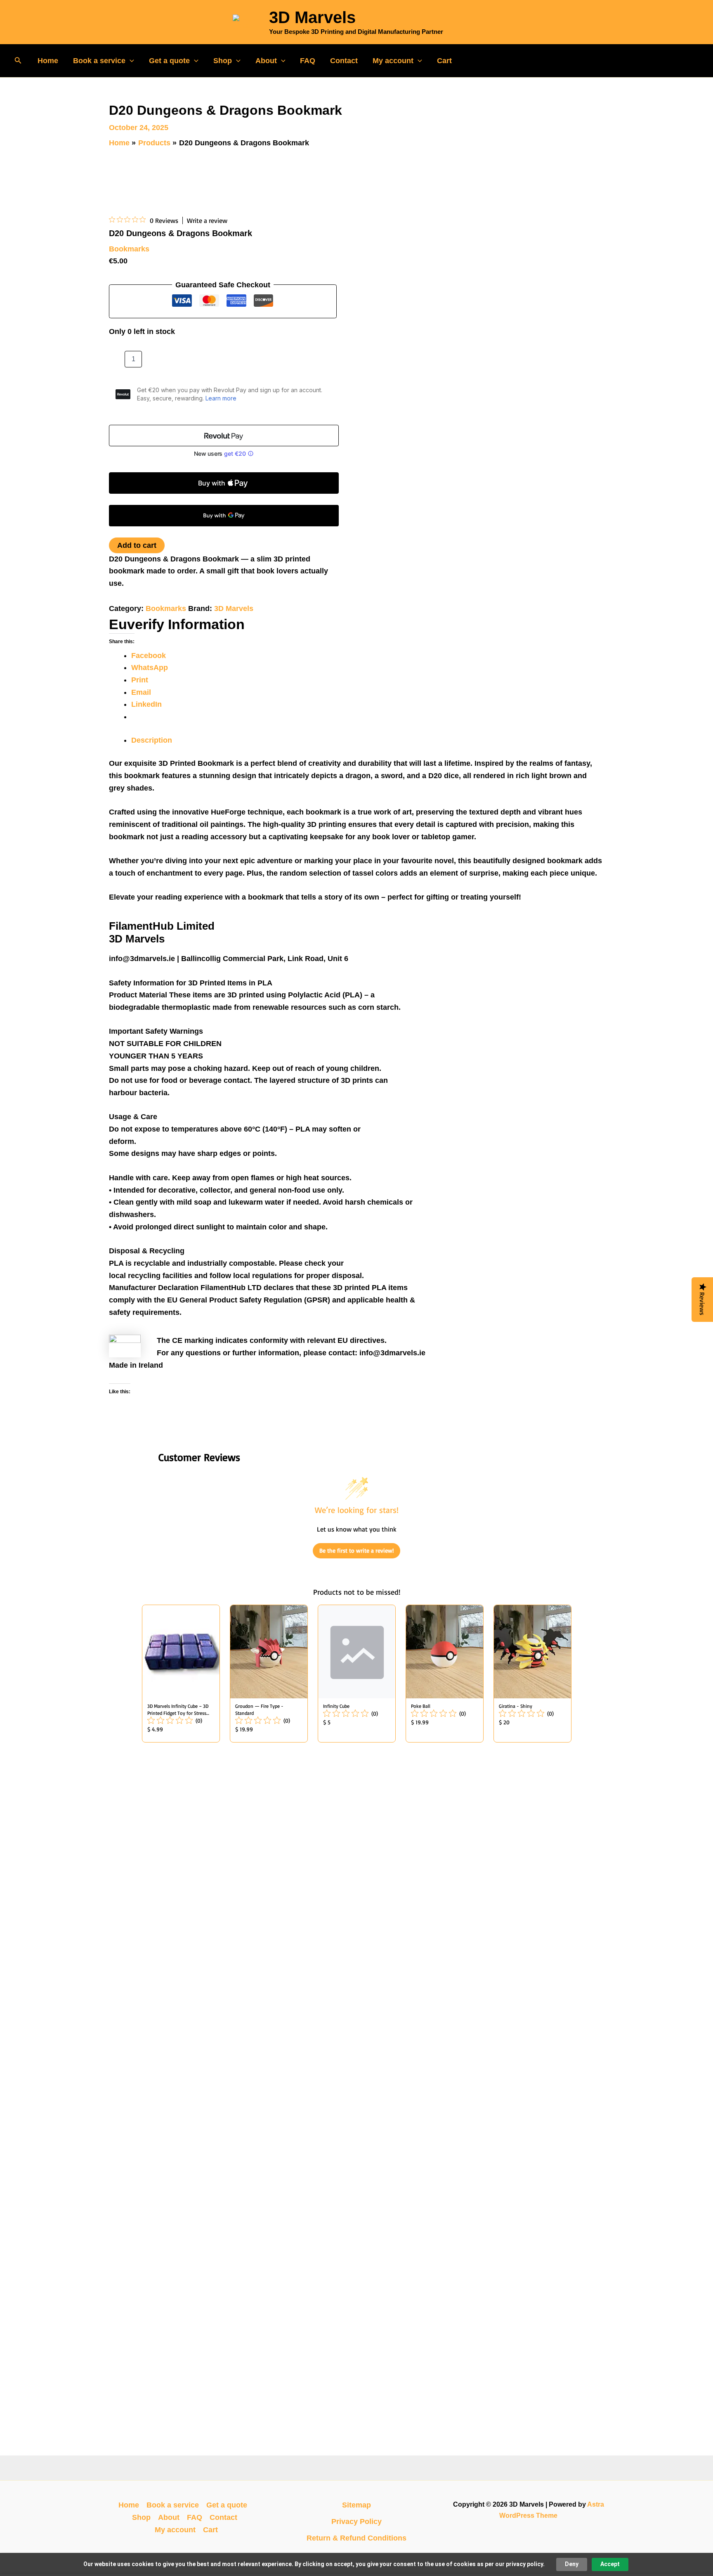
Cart (444, 61)
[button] (18, 61)
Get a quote (169, 61)
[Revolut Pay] (224, 436)
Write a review (207, 220)
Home (48, 61)
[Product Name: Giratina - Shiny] (532, 1674)
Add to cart (137, 545)
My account (393, 61)
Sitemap (356, 2505)
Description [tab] (152, 740)
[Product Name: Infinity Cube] (357, 1674)
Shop (223, 61)
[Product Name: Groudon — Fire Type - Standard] (269, 1674)
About (266, 61)
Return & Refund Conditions (356, 2538)
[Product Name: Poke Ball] (445, 1674)
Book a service (99, 61)
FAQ (308, 61)
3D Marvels (312, 17)
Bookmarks (129, 249)
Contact (344, 61)
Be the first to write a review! (356, 1550)
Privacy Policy (356, 2522)
